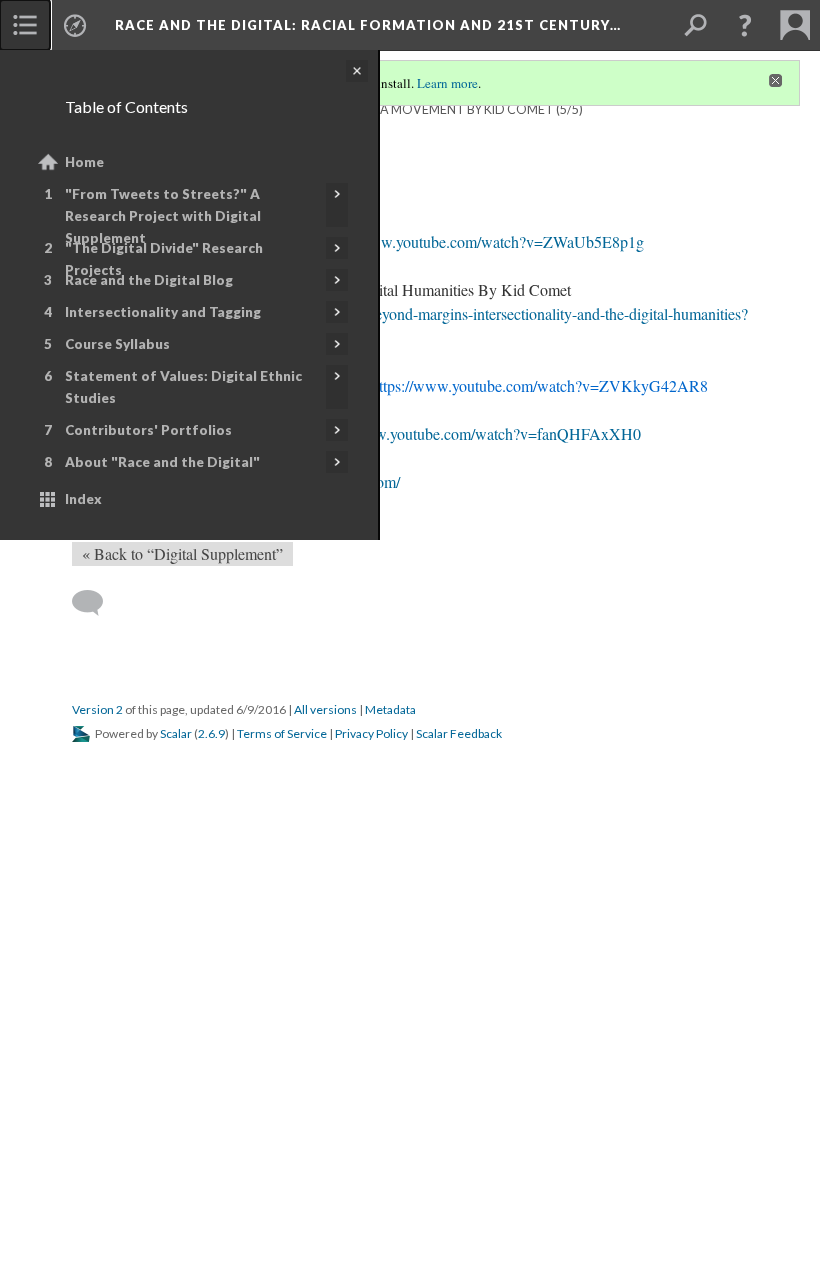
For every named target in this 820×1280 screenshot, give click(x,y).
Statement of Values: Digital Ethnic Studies (183, 387)
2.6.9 (211, 733)
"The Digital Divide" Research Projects (164, 259)
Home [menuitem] (84, 162)
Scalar (176, 733)
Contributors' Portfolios (148, 430)
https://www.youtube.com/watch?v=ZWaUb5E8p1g (479, 241)
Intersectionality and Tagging (163, 312)
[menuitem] (25, 25)
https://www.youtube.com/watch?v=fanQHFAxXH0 (475, 433)
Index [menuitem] (83, 499)
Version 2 (97, 709)
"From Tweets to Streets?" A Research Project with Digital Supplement (163, 216)
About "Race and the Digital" (162, 462)
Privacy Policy (371, 733)
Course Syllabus (117, 344)
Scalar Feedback (459, 733)
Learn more (447, 83)
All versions (325, 709)
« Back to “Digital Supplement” (182, 553)
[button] (745, 25)
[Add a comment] (96, 603)
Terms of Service (282, 733)
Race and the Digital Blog (149, 280)
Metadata (390, 709)
